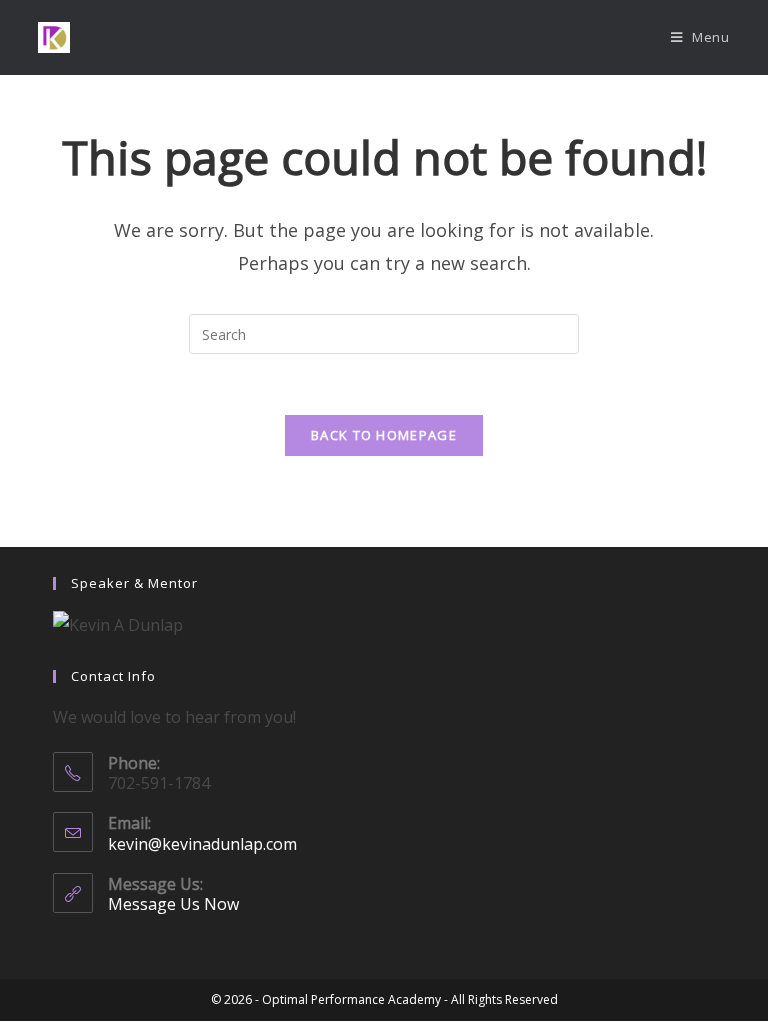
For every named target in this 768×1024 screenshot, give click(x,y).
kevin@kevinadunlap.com (202, 844)
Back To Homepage (384, 435)
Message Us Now (173, 904)
